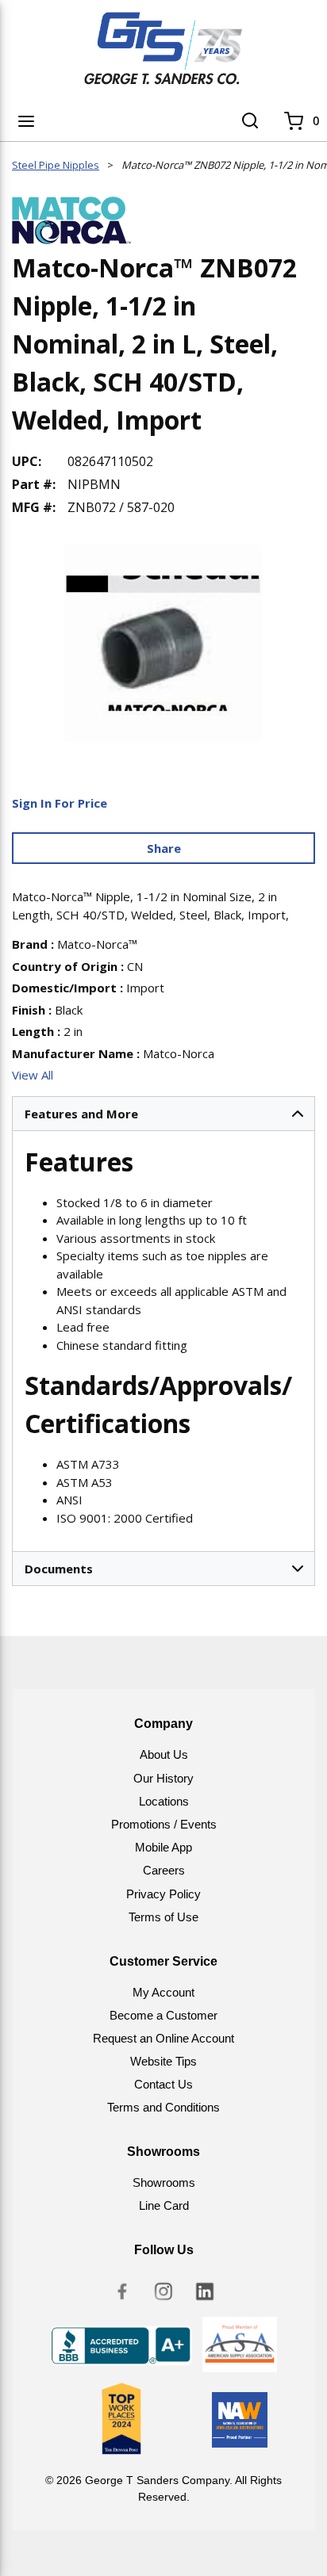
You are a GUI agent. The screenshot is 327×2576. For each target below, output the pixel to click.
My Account (163, 1992)
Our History (163, 1778)
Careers (164, 1870)
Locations (164, 1801)
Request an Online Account (163, 2038)
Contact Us (163, 2084)
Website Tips (163, 2061)
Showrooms (164, 2182)
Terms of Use (163, 1917)
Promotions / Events (164, 1824)
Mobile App (163, 1847)
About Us (164, 1754)
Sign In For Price (60, 803)
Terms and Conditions (163, 2107)
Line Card (164, 2205)
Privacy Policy (163, 1894)
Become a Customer (163, 2015)
